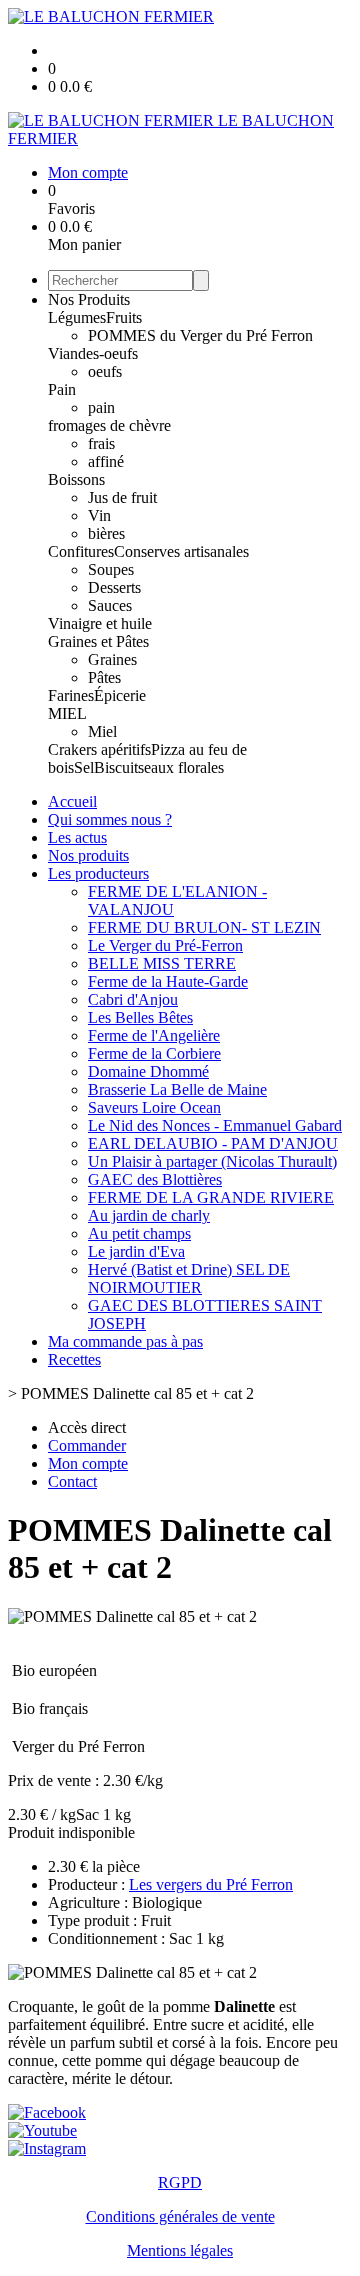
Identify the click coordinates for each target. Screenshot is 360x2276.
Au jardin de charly (149, 1215)
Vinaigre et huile (100, 623)
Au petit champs (139, 1233)
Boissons (76, 479)
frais (101, 443)
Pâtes (104, 677)
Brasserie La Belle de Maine (177, 1089)
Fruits (124, 317)
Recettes (74, 1359)
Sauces (110, 605)
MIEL (67, 713)
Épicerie (120, 695)
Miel (102, 731)
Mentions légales (180, 2250)
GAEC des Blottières (155, 1179)
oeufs (105, 371)
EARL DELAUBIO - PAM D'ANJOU (213, 1143)
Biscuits (119, 767)
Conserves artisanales (181, 551)
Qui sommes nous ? (110, 819)
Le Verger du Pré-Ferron (165, 945)
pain (101, 407)
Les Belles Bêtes (140, 1017)
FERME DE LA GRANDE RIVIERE (211, 1197)
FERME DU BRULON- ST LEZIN (204, 927)
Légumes (77, 317)
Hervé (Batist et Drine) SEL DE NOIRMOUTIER (189, 1278)
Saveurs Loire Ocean (154, 1107)
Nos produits (88, 855)
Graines (112, 659)
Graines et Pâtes (98, 641)
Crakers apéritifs (99, 749)
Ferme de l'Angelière (154, 1035)
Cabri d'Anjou (133, 999)
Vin (99, 515)
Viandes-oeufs (93, 353)
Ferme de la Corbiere (154, 1053)
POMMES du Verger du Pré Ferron (200, 335)
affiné (106, 461)
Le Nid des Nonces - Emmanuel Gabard (215, 1125)
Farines (71, 695)
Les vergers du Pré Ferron (211, 1884)
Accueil (72, 801)
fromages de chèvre (109, 425)
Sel (84, 767)
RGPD (180, 2182)
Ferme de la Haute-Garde (168, 981)
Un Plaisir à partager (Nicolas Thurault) (212, 1161)
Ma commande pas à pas (125, 1341)
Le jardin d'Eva (136, 1251)
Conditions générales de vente (180, 2216)
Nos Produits (89, 299)
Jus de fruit (122, 497)
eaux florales (184, 767)
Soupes (111, 569)
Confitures (81, 551)
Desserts (114, 587)
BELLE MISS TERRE (162, 963)
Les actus (77, 837)
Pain (62, 389)
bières (106, 533)
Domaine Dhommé (148, 1071)
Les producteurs (98, 873)
